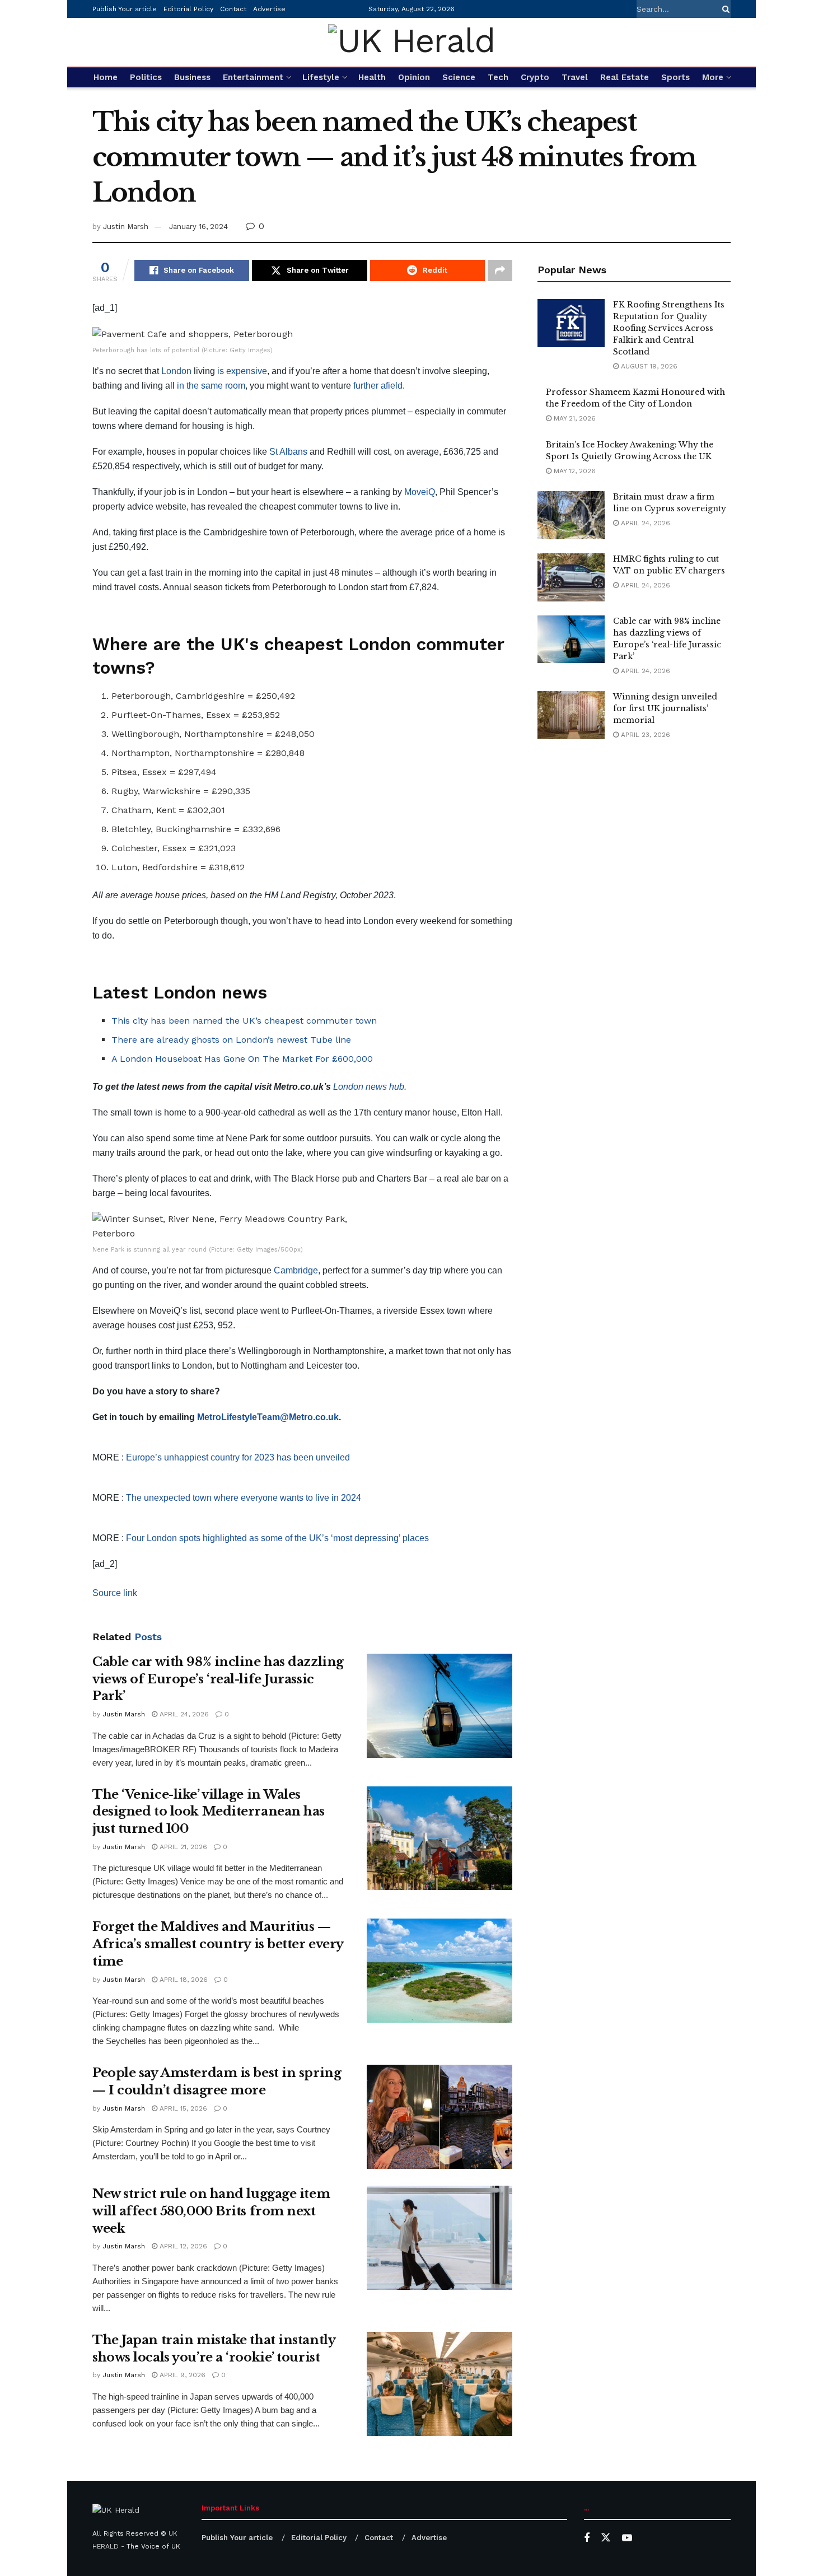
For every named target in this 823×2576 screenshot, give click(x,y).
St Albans (288, 452)
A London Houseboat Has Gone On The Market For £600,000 (242, 1059)
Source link (115, 1593)
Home (106, 77)
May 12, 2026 (574, 471)
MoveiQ (420, 492)
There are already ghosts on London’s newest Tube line (231, 1040)
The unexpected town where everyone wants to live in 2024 (244, 1498)
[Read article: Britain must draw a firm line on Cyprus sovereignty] (571, 515)
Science (459, 77)
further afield (378, 386)
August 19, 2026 (648, 366)
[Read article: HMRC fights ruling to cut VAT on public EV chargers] (571, 577)
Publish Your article (125, 9)
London (176, 371)
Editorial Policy (188, 9)
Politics (146, 77)
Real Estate (625, 77)
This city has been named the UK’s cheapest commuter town (244, 1021)
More (713, 77)
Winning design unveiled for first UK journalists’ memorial (665, 708)
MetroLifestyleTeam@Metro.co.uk (268, 1417)
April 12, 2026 (182, 2246)
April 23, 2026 (644, 735)
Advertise (269, 9)
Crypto (535, 77)
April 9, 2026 (181, 2375)
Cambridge (296, 1270)
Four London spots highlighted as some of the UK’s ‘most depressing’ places (277, 1538)
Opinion (414, 77)
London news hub (368, 1087)
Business (192, 77)
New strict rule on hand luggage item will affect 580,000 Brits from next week (211, 2211)
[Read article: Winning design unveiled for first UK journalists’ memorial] (571, 715)
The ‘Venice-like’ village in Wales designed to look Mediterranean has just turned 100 (209, 1812)
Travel (575, 77)
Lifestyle (321, 77)
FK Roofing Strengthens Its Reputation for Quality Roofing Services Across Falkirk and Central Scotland (669, 328)
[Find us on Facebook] (587, 2538)
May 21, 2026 (574, 418)
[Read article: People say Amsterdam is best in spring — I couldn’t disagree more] (439, 2117)
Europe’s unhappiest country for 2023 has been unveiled (238, 1457)
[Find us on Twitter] (606, 2538)
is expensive (242, 371)
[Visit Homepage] (411, 42)
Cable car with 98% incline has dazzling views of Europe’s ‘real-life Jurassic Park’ (218, 1679)
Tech (498, 77)
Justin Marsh (126, 227)
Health (372, 77)
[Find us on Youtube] (627, 2538)
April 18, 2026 (183, 1980)
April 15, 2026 (182, 2108)
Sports (675, 77)
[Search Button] (724, 9)
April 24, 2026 (183, 1714)
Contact (233, 9)
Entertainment (253, 77)
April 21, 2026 (182, 1847)
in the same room (211, 386)
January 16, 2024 (198, 227)
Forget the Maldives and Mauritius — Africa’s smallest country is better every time (218, 1944)
